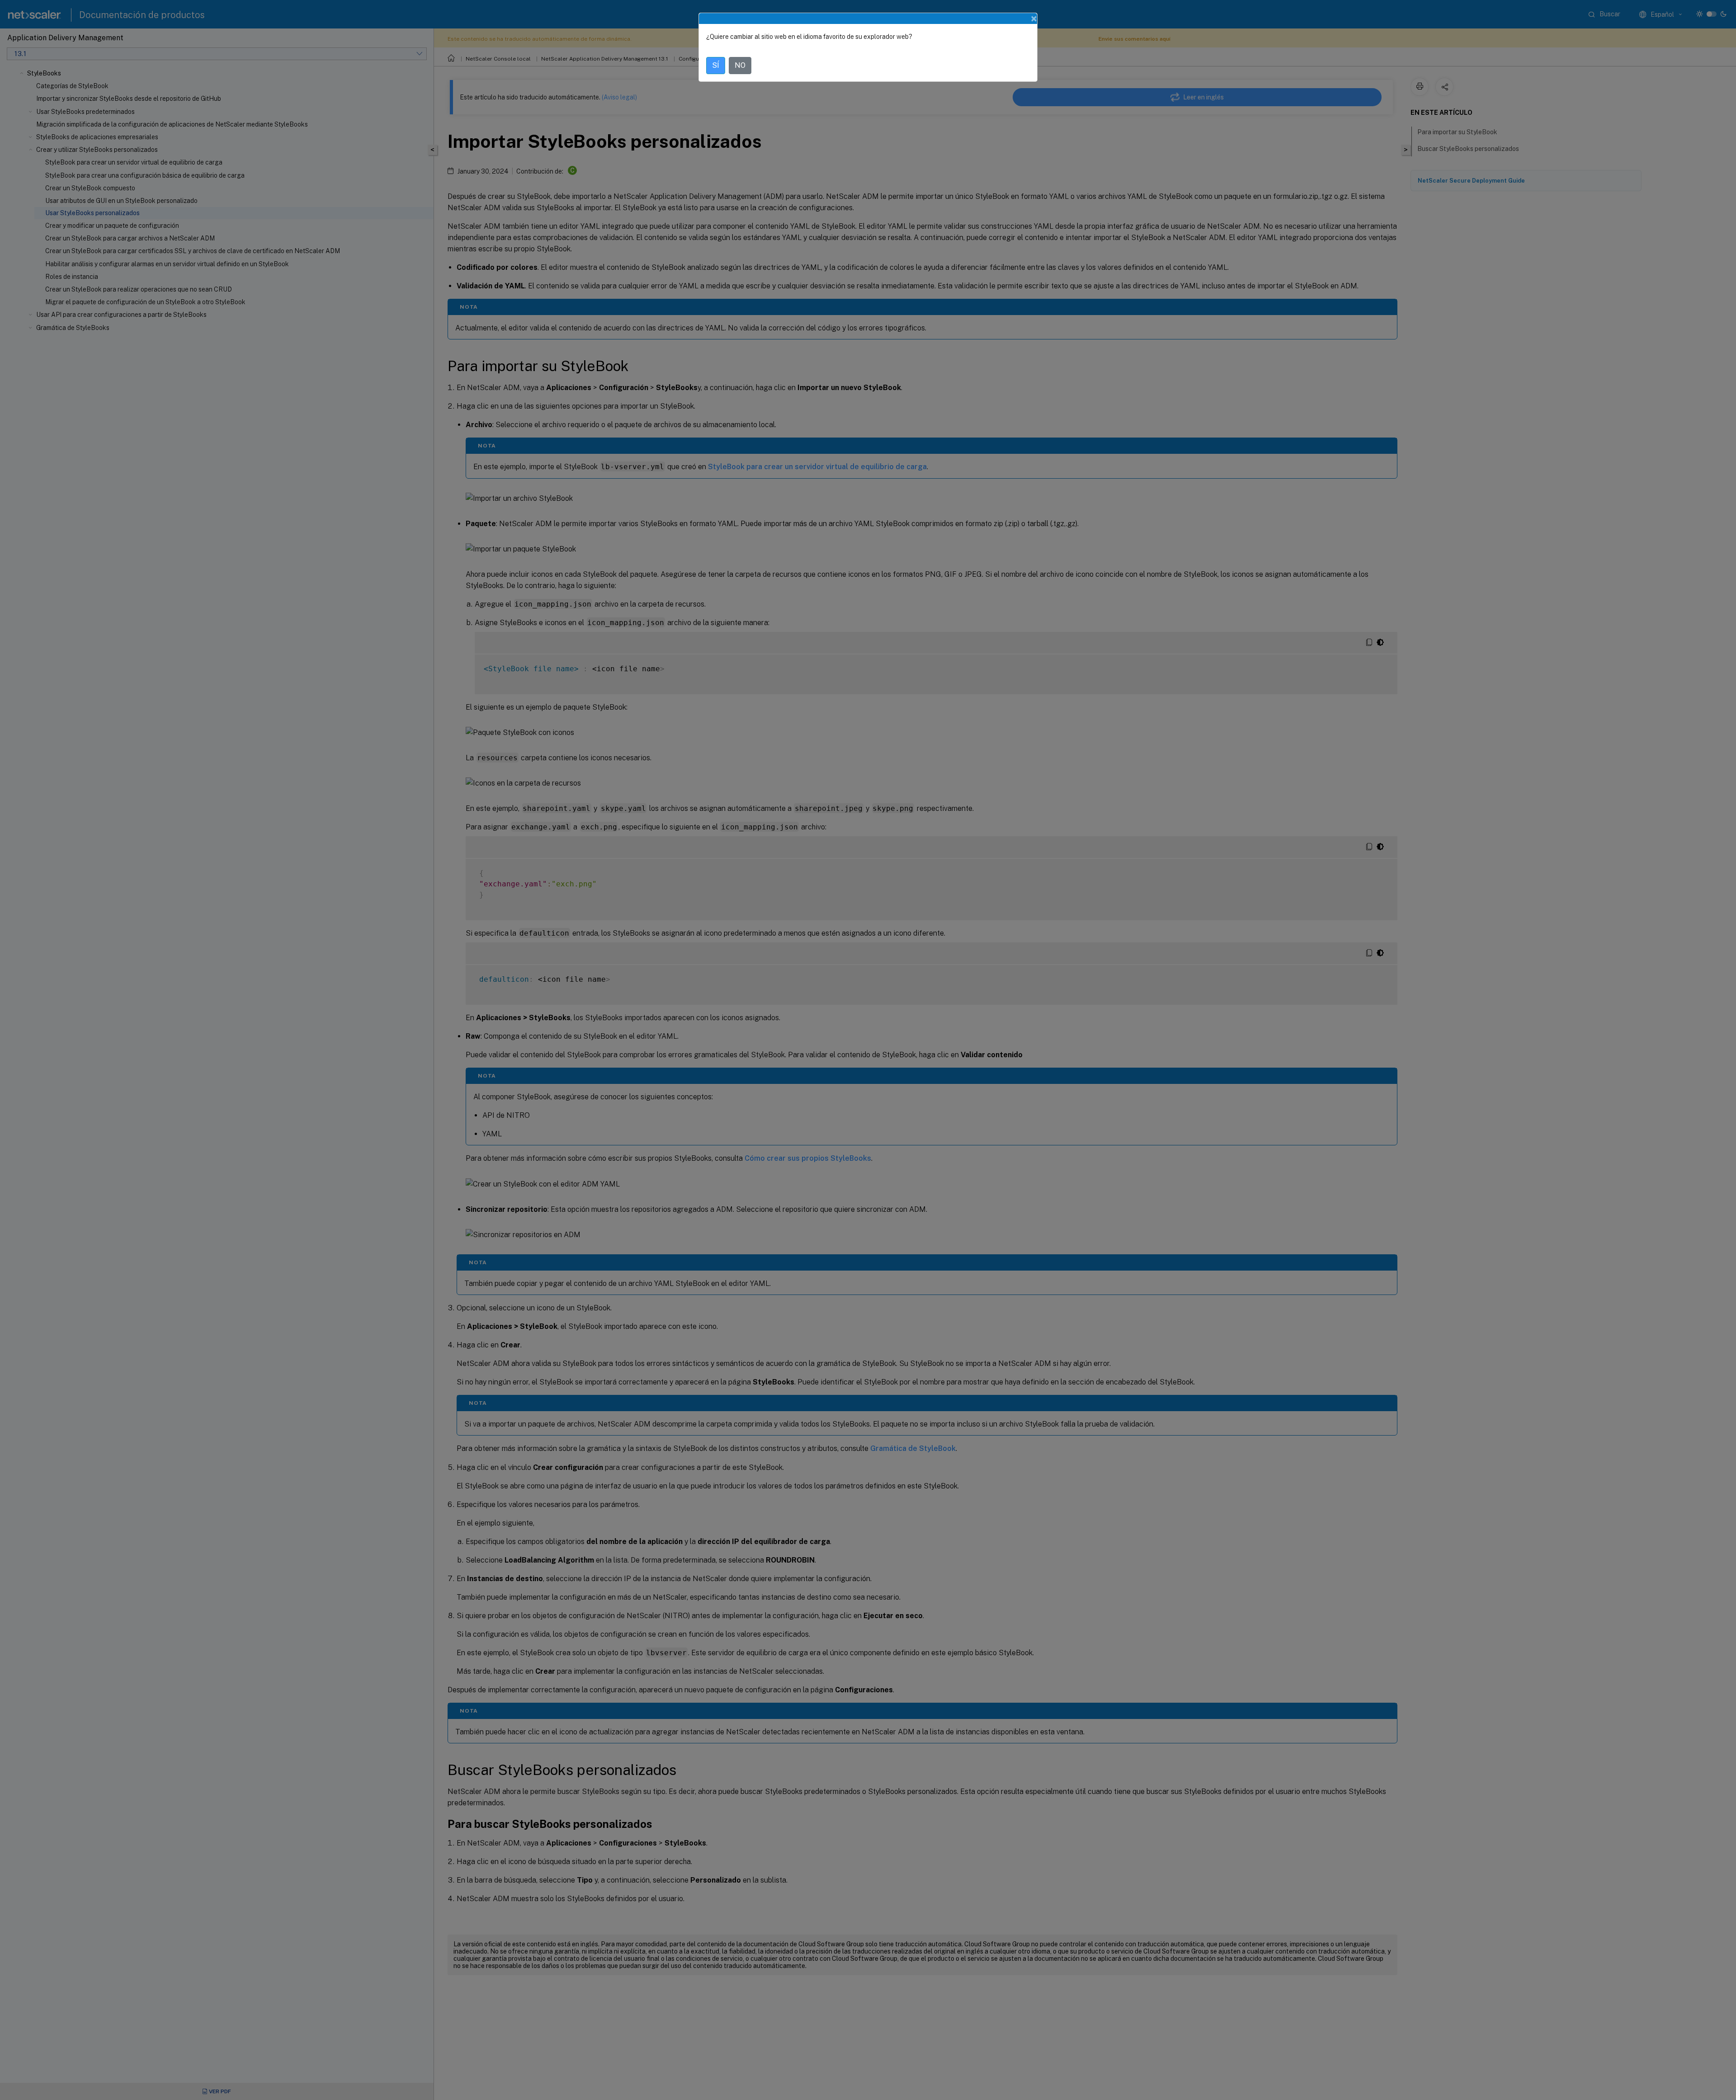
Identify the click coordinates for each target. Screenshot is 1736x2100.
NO (740, 65)
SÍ (716, 65)
